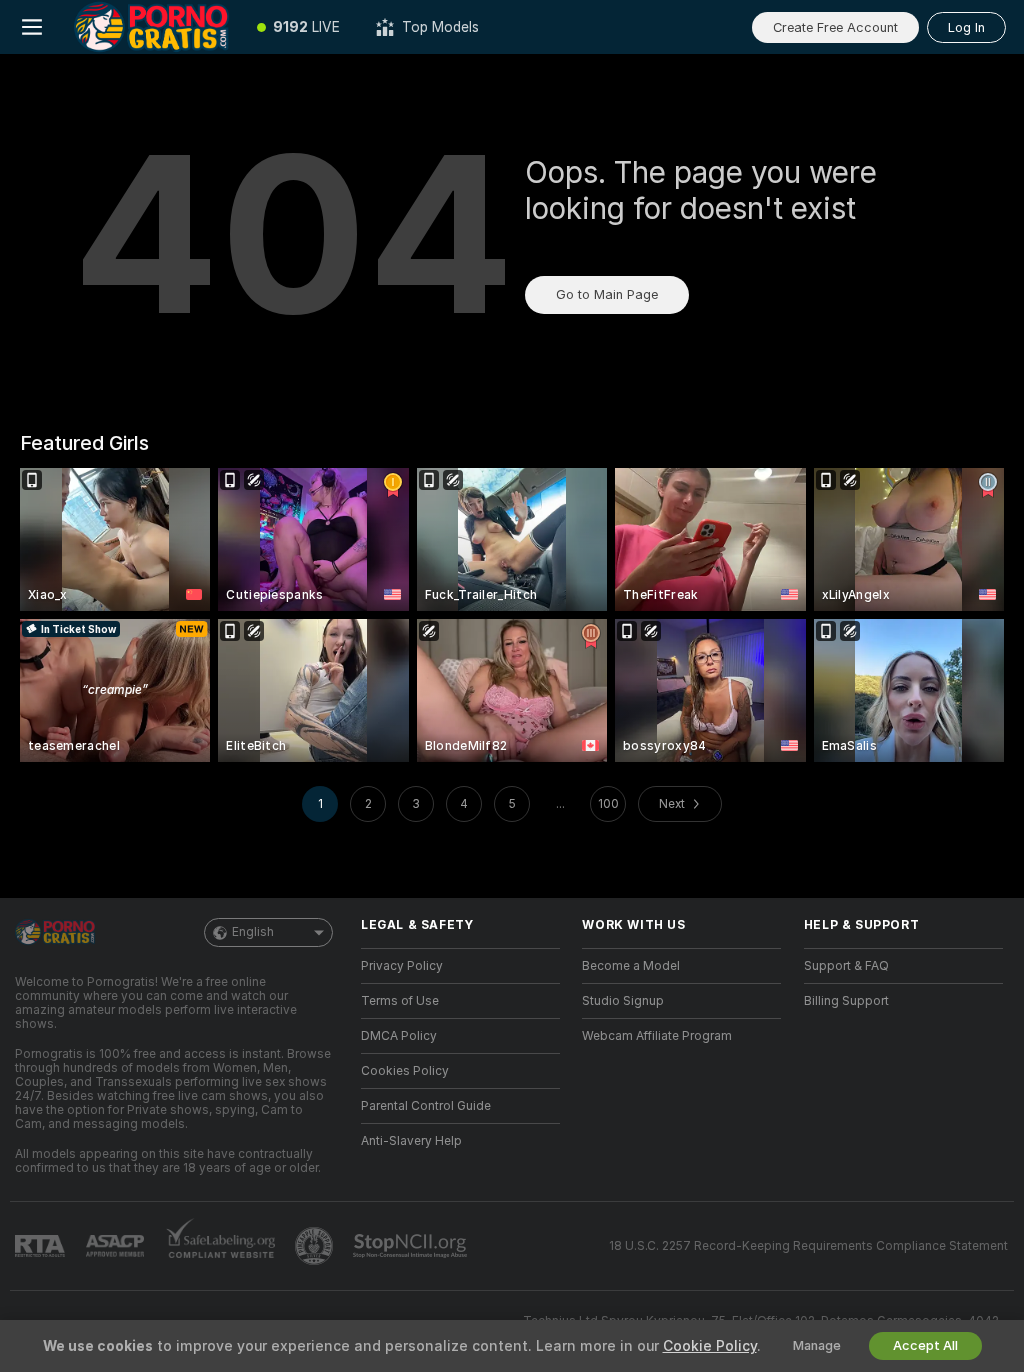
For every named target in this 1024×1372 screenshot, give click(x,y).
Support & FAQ (846, 966)
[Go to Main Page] (151, 27)
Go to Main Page (607, 294)
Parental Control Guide (426, 1106)
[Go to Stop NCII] (412, 1246)
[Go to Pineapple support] (316, 1246)
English (253, 932)
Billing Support (846, 1001)
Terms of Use (400, 1001)
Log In (966, 27)
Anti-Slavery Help (411, 1141)
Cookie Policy (710, 1346)
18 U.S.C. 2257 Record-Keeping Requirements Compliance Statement (808, 1246)
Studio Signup (623, 1001)
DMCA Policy (399, 1036)
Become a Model (631, 966)
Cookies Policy (405, 1071)
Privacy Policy (402, 966)
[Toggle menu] (32, 27)
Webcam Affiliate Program (657, 1036)
